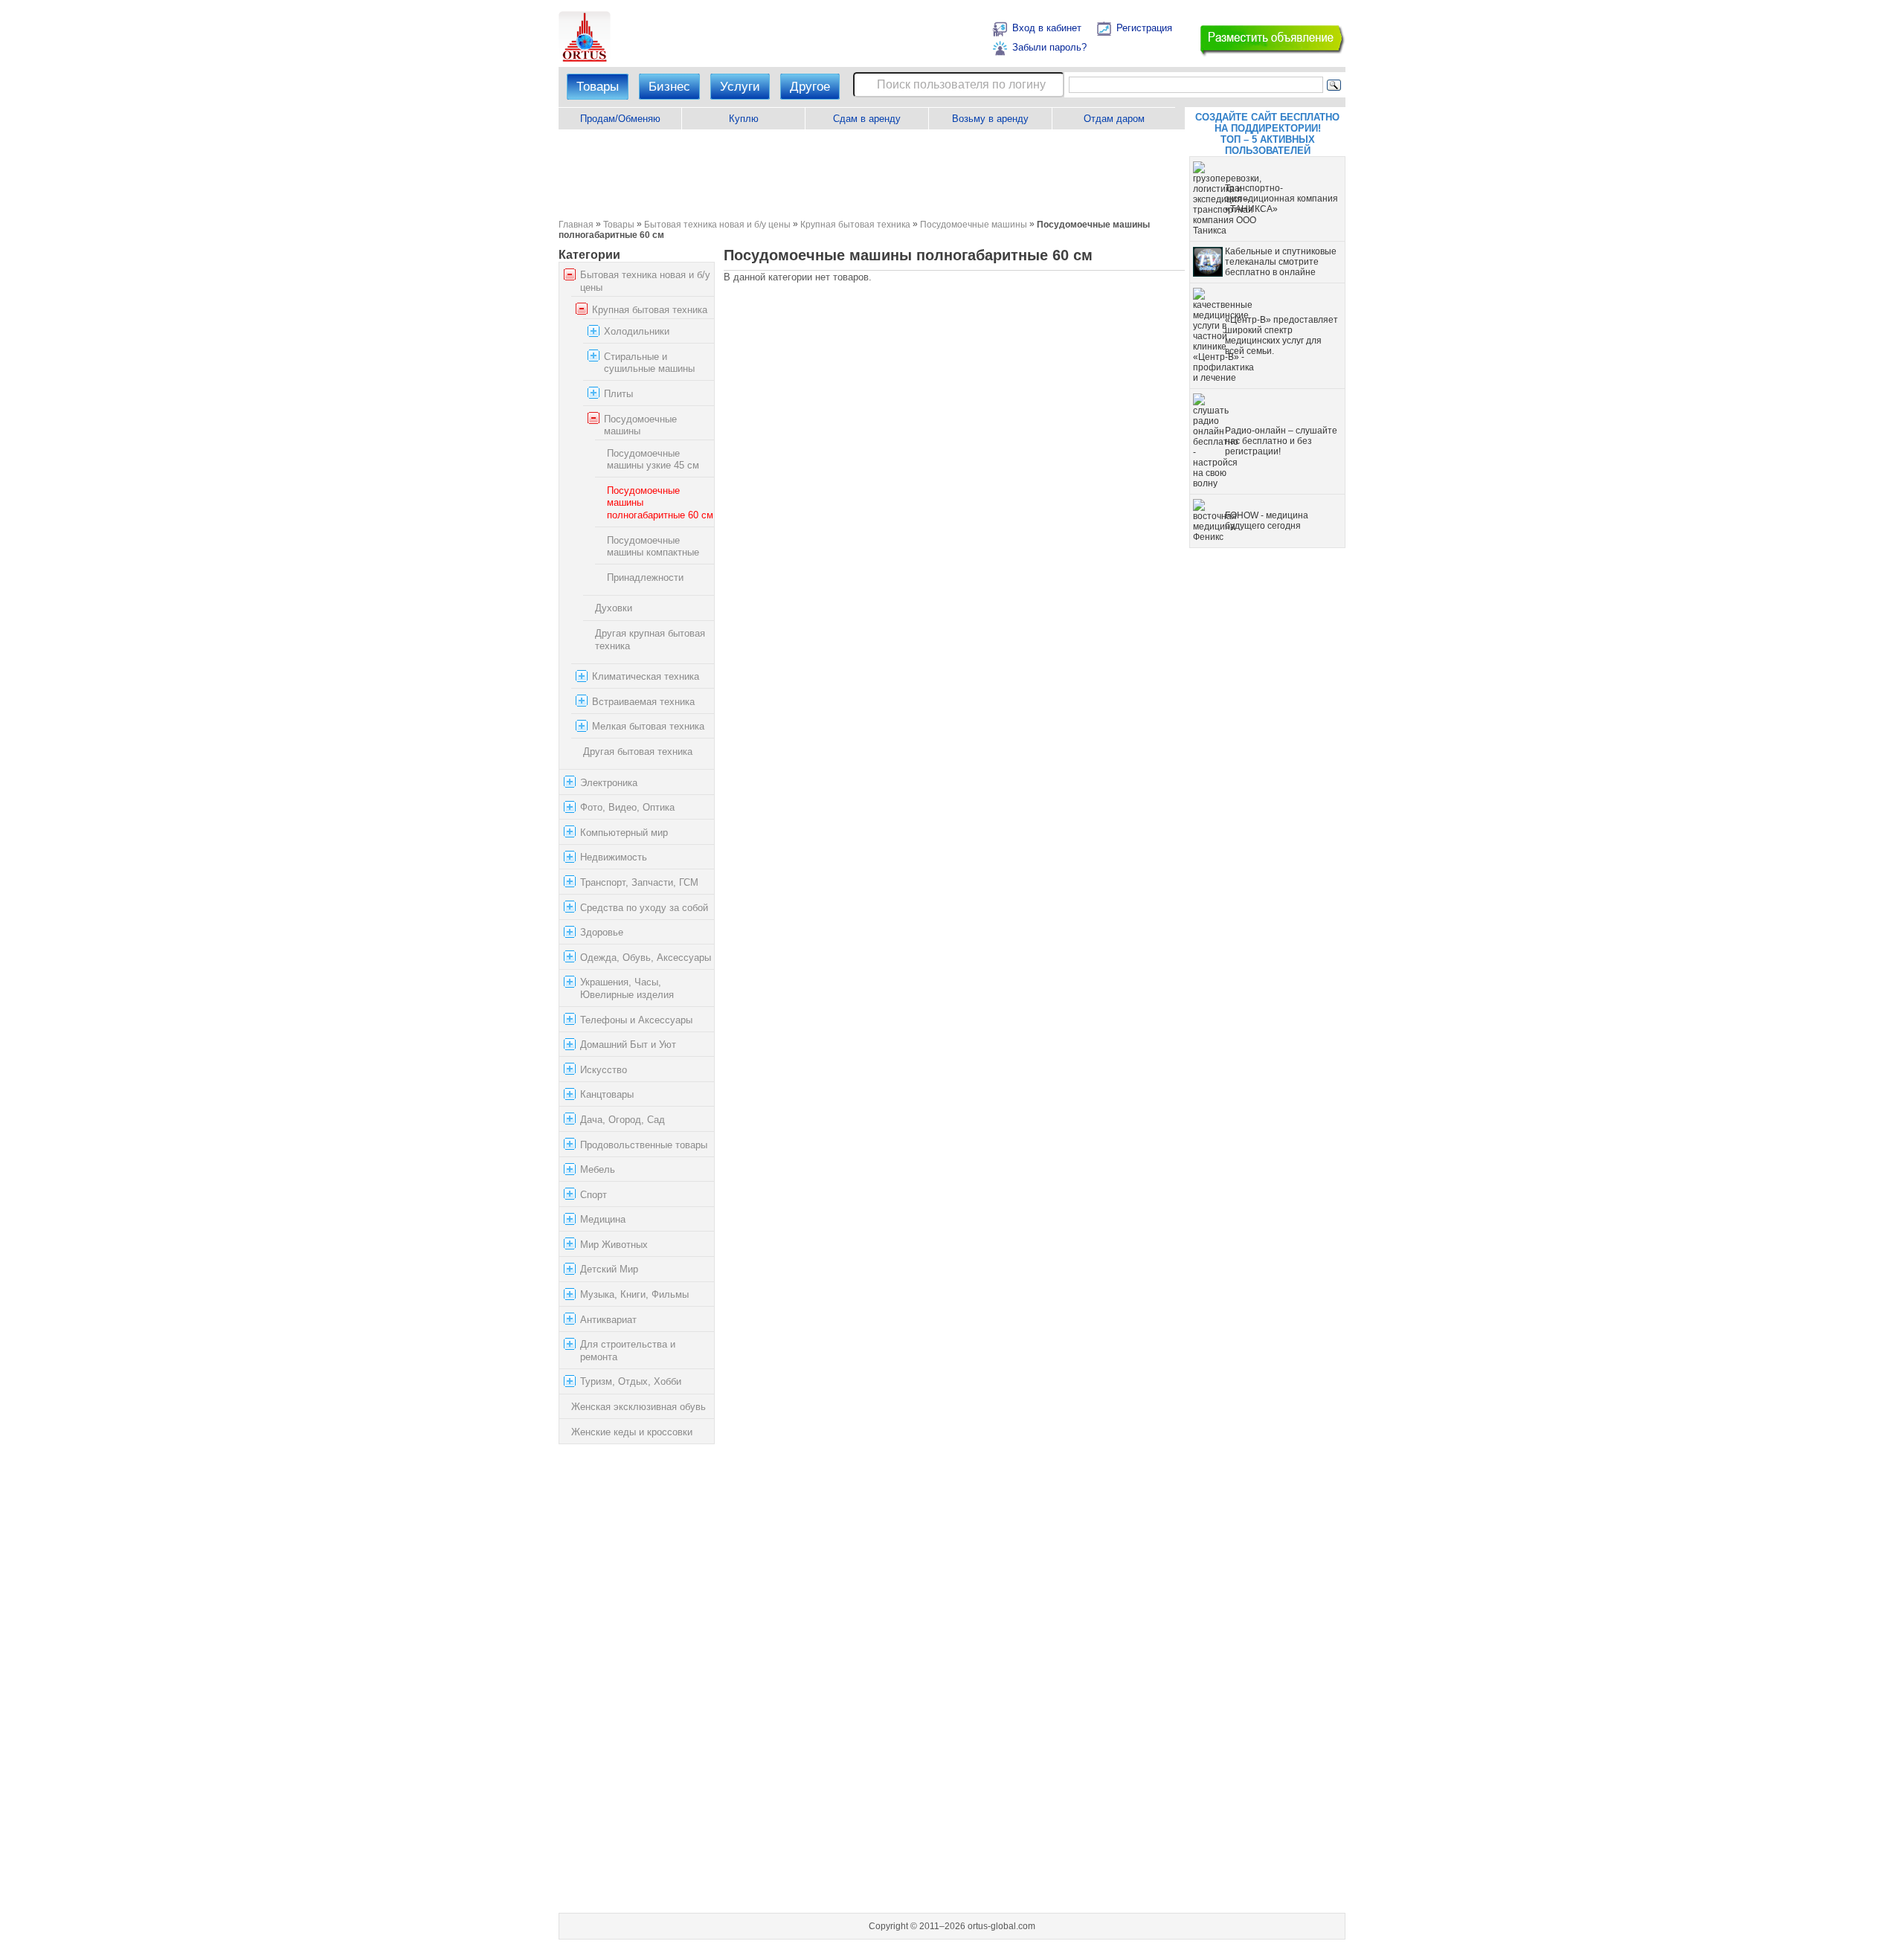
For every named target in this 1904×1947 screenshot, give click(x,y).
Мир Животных (614, 1245)
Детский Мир (609, 1270)
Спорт (594, 1195)
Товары (598, 87)
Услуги (740, 87)
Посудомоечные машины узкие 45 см (653, 460)
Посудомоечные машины (974, 224)
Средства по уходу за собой (644, 908)
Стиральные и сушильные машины (649, 363)
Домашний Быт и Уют (628, 1045)
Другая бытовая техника (638, 752)
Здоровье (602, 932)
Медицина (603, 1219)
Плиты (618, 394)
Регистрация (1144, 28)
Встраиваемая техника (643, 702)
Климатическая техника (646, 676)
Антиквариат (608, 1320)
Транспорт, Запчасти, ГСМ (639, 882)
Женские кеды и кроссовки (632, 1432)
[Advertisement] (871, 174)
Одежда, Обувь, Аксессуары (646, 958)
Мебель (598, 1169)
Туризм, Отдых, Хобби (631, 1382)
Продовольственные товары (644, 1145)
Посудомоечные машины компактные (653, 547)
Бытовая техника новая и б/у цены (717, 224)
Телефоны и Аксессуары (636, 1020)
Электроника (609, 783)
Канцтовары (607, 1094)
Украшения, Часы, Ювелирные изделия (627, 988)
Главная (576, 224)
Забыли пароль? (1049, 47)
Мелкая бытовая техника (648, 726)
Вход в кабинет (1047, 28)
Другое (810, 87)
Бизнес (669, 87)
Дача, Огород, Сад (623, 1120)
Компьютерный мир (624, 833)
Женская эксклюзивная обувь (639, 1407)
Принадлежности (645, 577)
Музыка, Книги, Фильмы (634, 1294)
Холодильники (637, 331)
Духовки (614, 609)
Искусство (604, 1070)
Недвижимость (614, 857)
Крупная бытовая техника (855, 224)
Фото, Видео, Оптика (627, 807)
